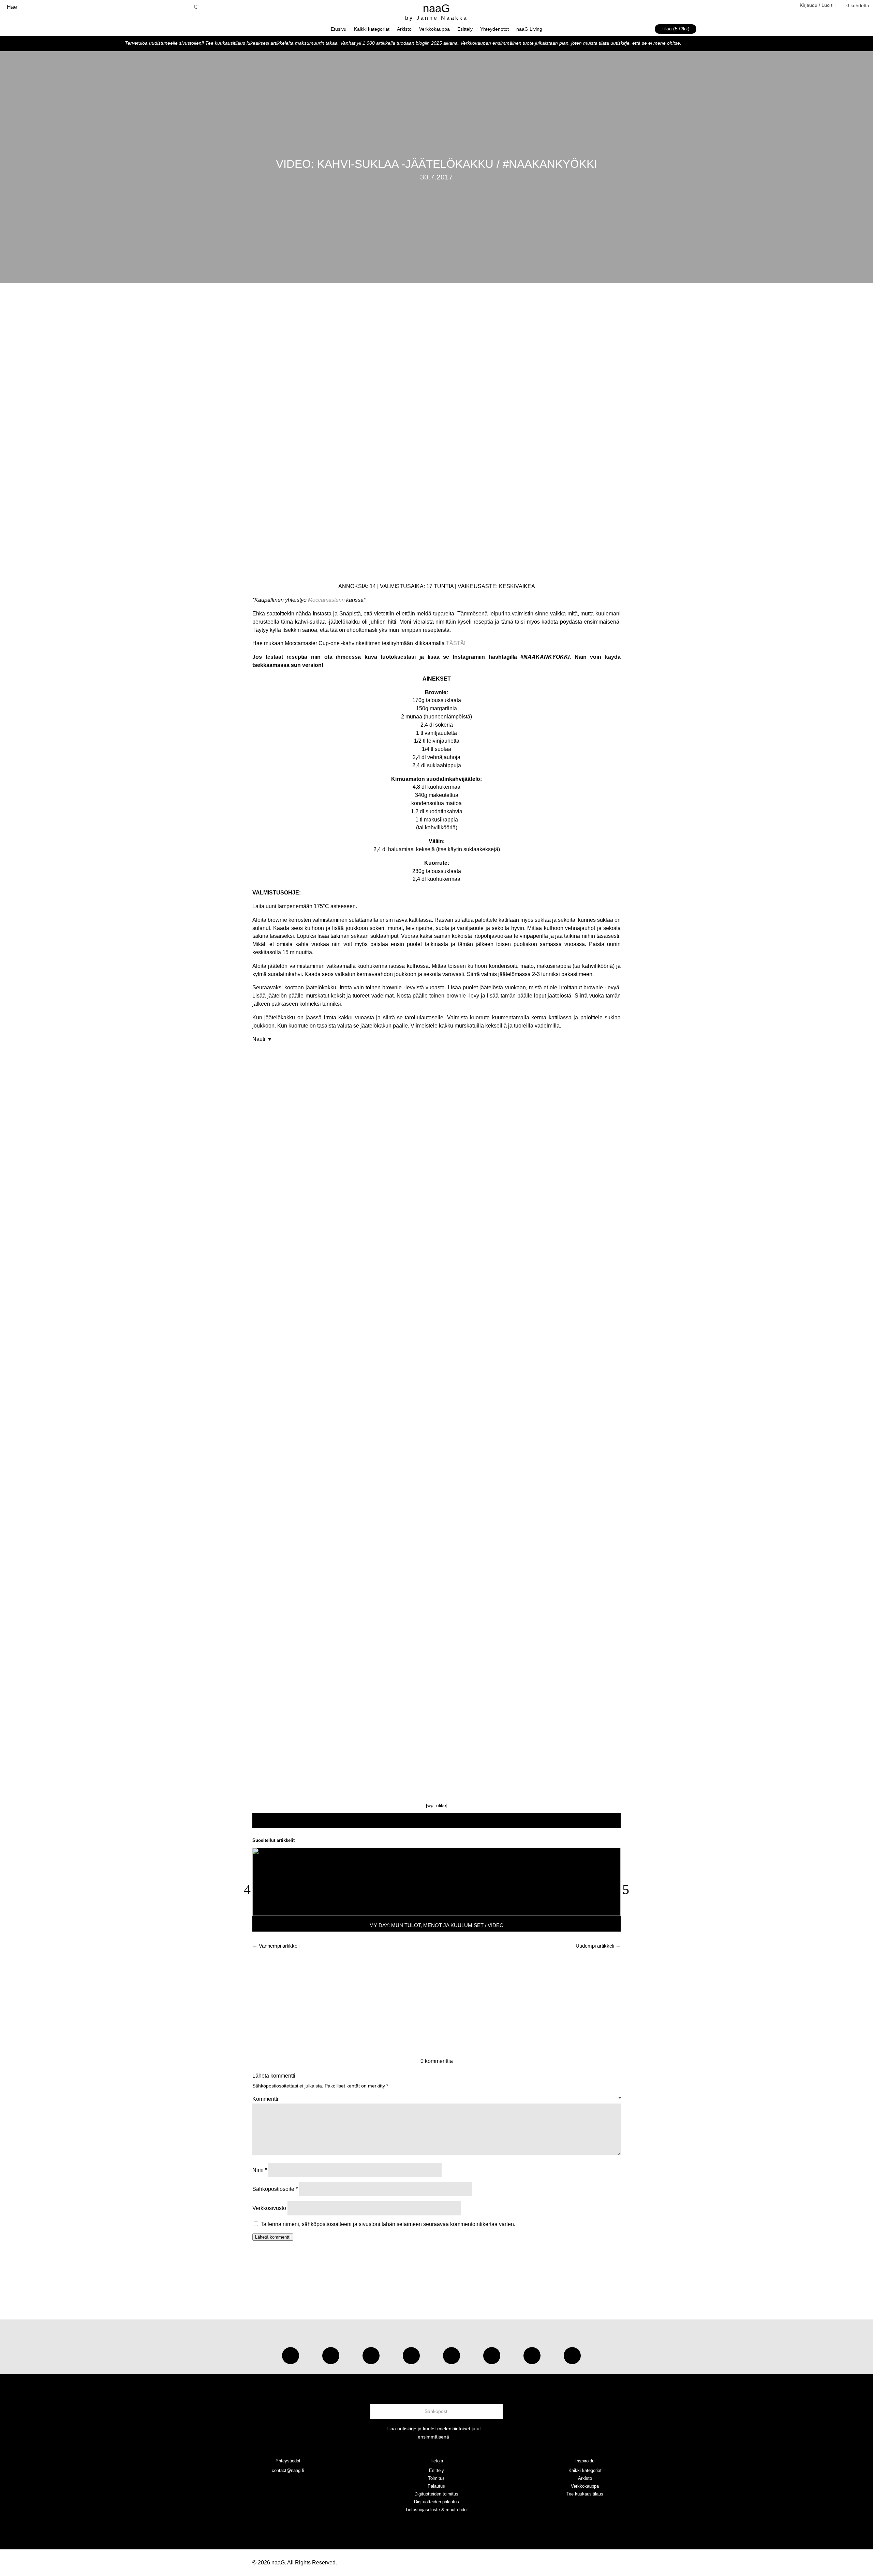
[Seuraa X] (532, 2356)
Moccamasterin (326, 600)
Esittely (465, 29)
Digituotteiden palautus (436, 2502)
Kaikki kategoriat (372, 29)
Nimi (260, 2170)
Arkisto (404, 29)
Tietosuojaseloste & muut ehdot (436, 2510)
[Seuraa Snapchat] (492, 2356)
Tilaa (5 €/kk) (676, 29)
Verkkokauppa (434, 29)
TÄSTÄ (455, 643)
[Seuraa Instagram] (291, 2356)
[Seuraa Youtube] (371, 2356)
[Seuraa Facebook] (411, 2356)
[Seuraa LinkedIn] (572, 2356)
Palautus (436, 2486)
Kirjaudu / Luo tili (818, 5)
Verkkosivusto (269, 2208)
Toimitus (436, 2478)
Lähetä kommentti (273, 2237)
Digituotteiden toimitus (436, 2494)
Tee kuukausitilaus (585, 2494)
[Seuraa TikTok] (331, 2356)
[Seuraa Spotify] (452, 2356)
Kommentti (436, 2099)
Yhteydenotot (494, 29)
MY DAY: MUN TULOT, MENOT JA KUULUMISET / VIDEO (436, 1925)
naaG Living (529, 29)
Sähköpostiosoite (275, 2189)
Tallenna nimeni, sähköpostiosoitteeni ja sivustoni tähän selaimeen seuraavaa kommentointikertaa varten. (388, 2224)
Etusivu (339, 29)
